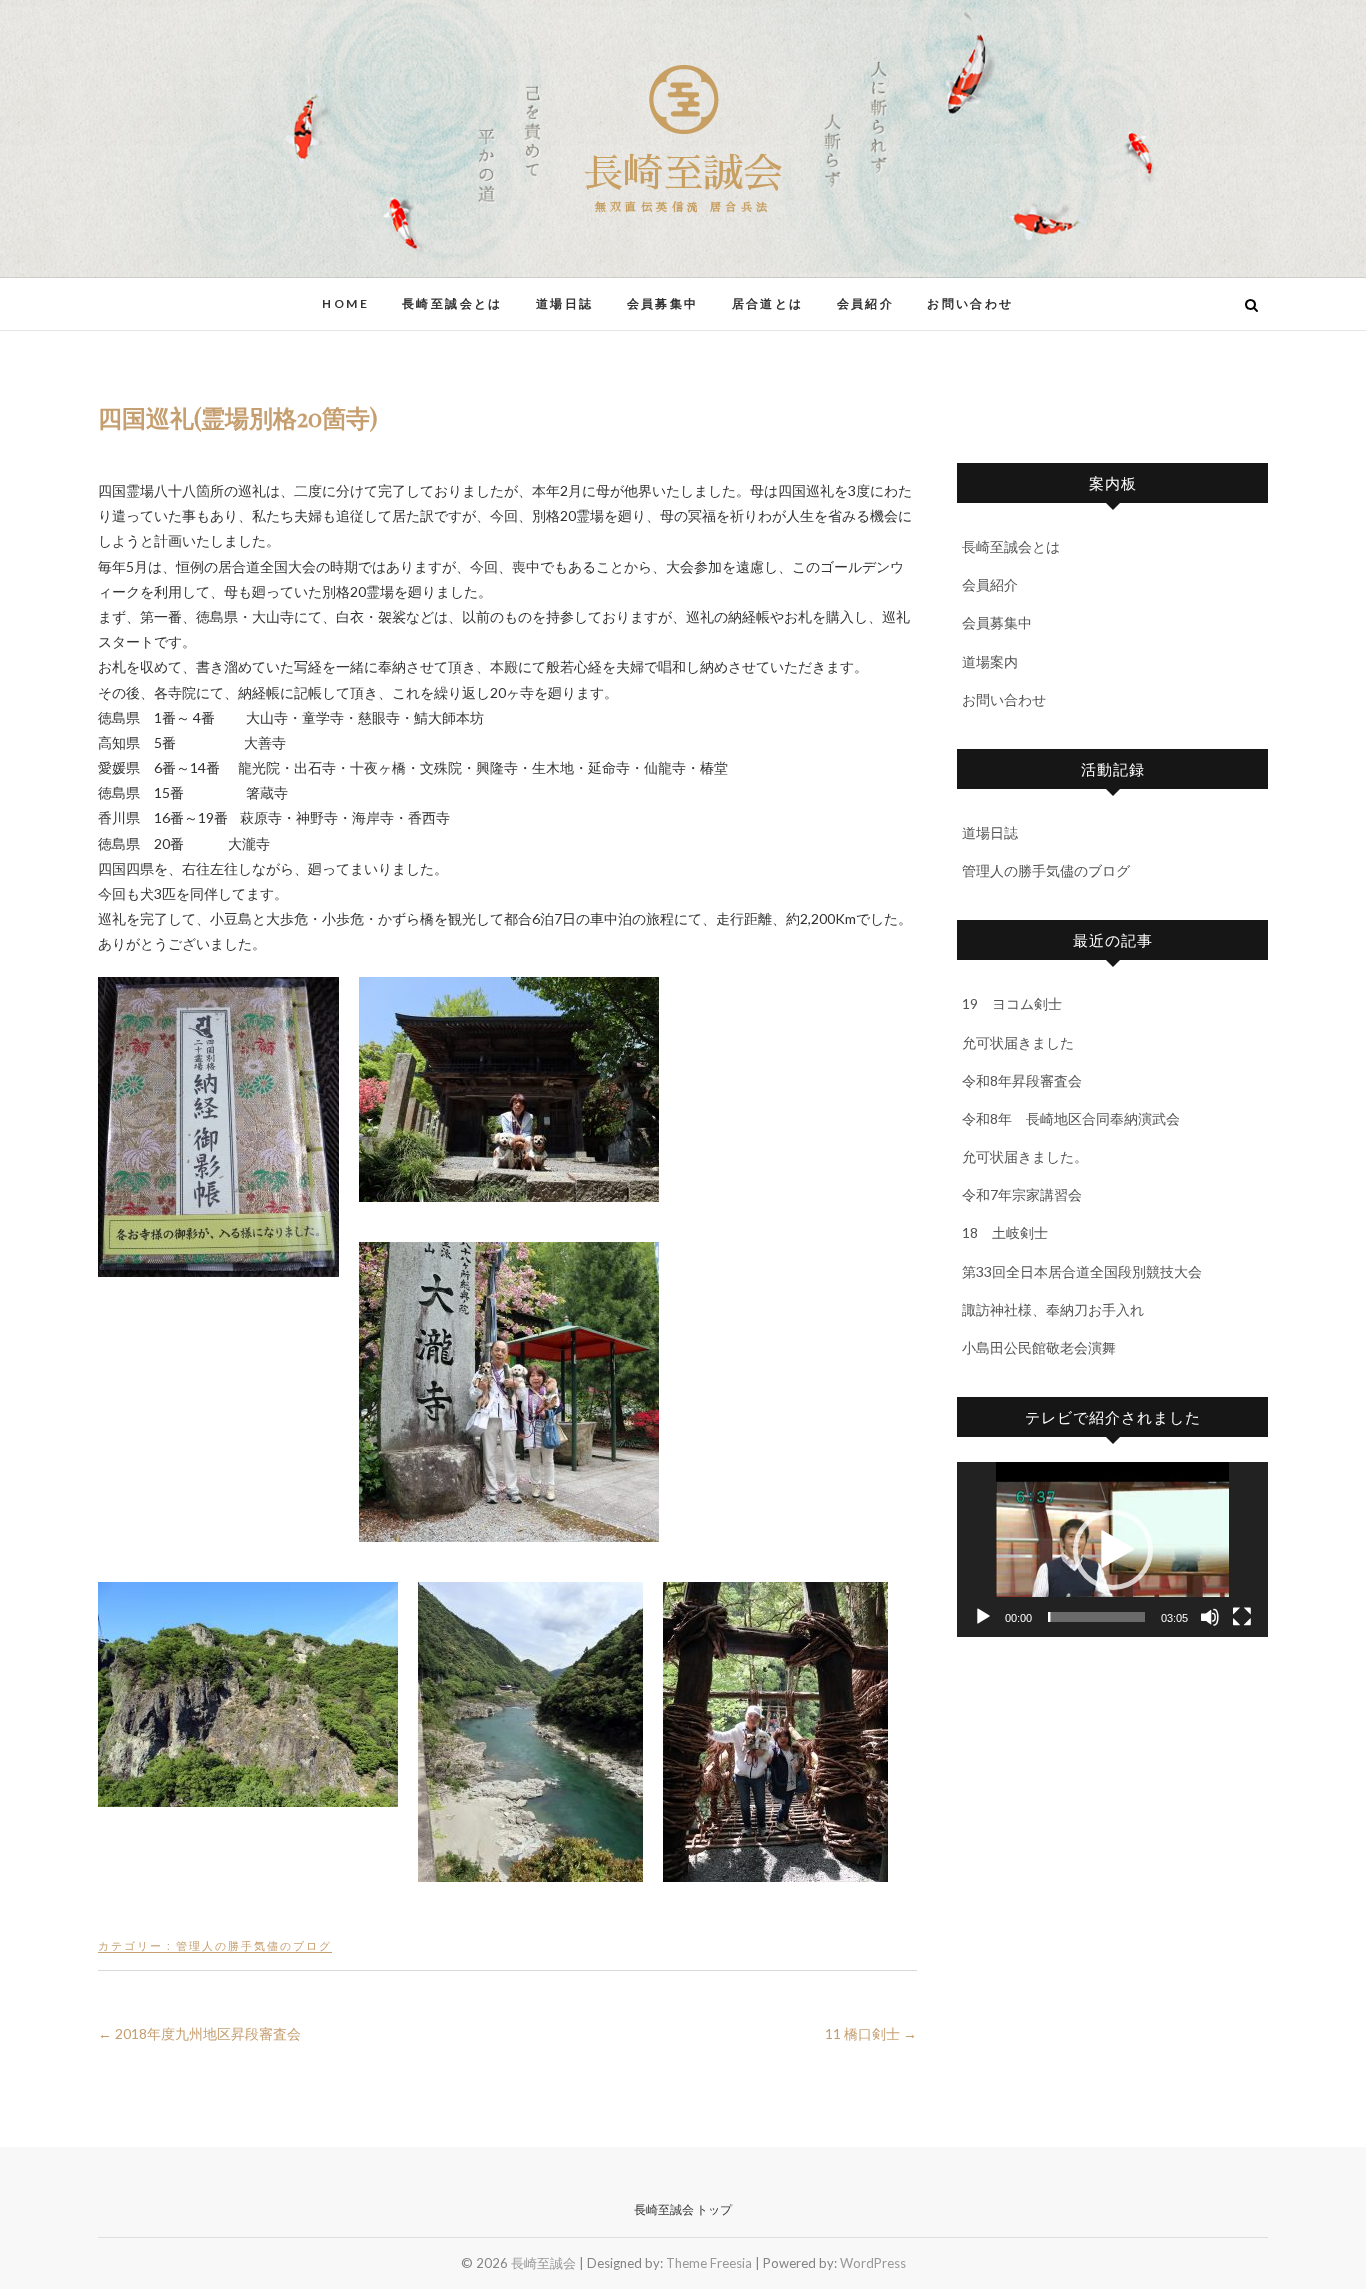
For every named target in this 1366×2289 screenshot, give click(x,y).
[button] (1113, 1550)
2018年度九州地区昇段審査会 (199, 2033)
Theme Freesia (709, 2263)
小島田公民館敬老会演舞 (1039, 1347)
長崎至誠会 (683, 174)
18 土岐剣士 (1005, 1232)
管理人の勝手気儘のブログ (254, 1945)
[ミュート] (1210, 1617)
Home (345, 303)
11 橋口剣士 (871, 2033)
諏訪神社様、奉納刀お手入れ (1053, 1309)
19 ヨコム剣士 (1012, 1003)
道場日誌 (565, 303)
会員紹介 (866, 303)
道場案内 (990, 661)
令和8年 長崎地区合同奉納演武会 (1071, 1118)
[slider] (1096, 1617)
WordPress (873, 2263)
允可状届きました (1018, 1042)
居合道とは (768, 303)
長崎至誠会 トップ (683, 2209)
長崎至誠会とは (452, 303)
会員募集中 (663, 303)
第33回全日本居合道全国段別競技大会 (1082, 1271)
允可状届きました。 (1025, 1156)
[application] (1112, 1549)
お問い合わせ (970, 303)
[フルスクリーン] (1242, 1617)
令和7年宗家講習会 (1022, 1194)
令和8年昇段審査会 (1022, 1080)
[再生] (983, 1617)
